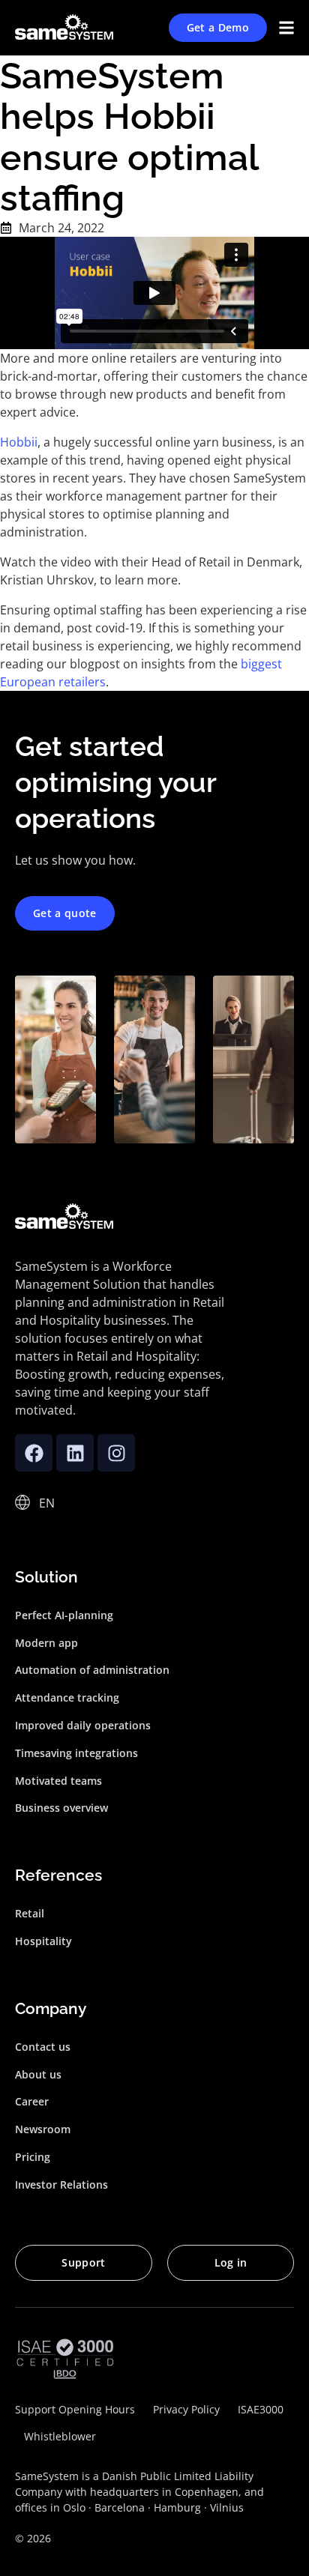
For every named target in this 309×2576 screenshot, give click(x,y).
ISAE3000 (261, 2409)
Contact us (43, 2047)
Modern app (46, 1643)
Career (32, 2101)
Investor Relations (61, 2185)
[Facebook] (34, 1453)
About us (38, 2074)
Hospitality (43, 1941)
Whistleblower (60, 2436)
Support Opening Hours (75, 2409)
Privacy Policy (186, 2409)
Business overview (61, 1808)
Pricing (33, 2157)
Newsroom (43, 2129)
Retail (30, 1913)
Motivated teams (58, 1781)
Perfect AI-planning (64, 1615)
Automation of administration (92, 1670)
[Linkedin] (75, 1453)
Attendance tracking (67, 1697)
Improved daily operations (83, 1725)
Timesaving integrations (76, 1753)
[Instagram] (116, 1453)
